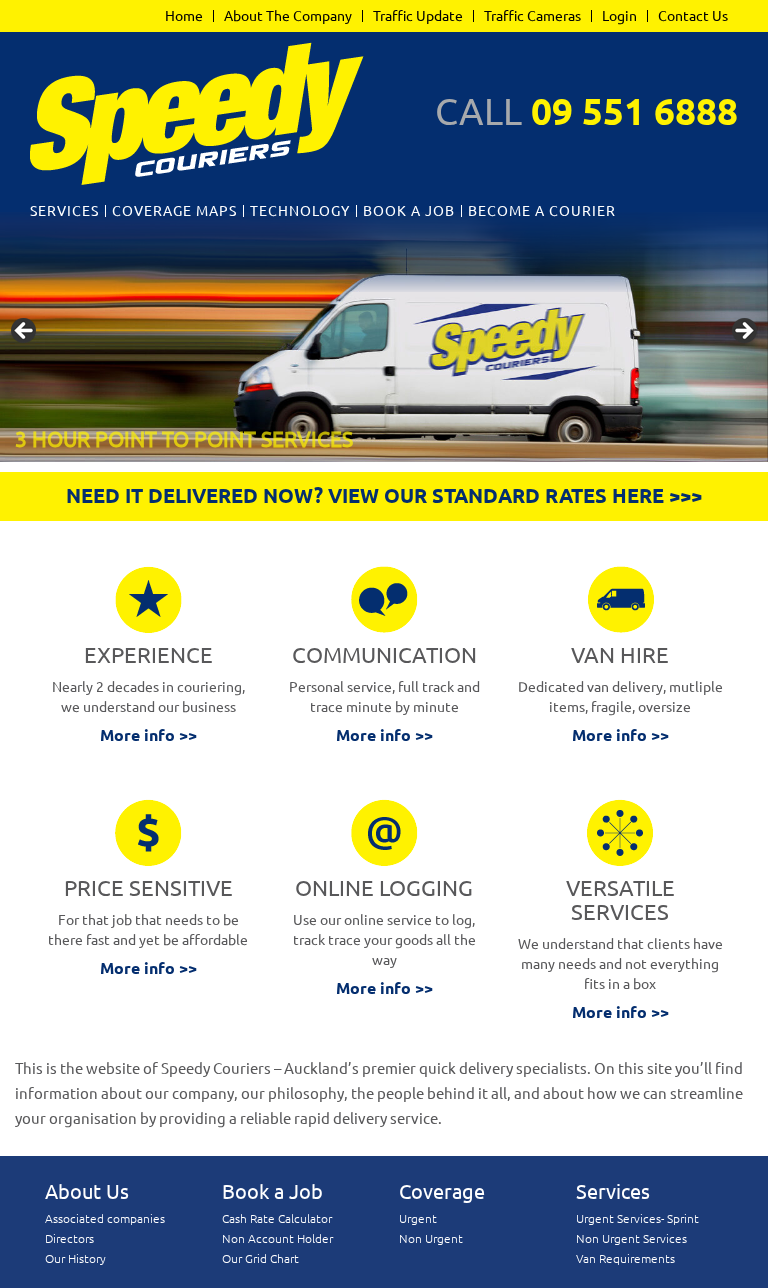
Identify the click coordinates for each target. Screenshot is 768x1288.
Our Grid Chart (260, 1258)
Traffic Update (418, 16)
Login (619, 16)
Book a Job (409, 211)
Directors (69, 1238)
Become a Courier (542, 211)
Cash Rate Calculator (277, 1218)
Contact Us (693, 16)
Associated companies (105, 1218)
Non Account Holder (277, 1238)
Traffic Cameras (532, 16)
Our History (75, 1258)
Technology (300, 211)
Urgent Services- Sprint (637, 1218)
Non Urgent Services (631, 1238)
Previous (25, 332)
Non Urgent (431, 1238)
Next (743, 332)
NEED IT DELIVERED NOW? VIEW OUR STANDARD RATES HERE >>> (384, 495)
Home (184, 16)
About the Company (288, 16)
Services (64, 211)
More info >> (148, 735)
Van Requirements (625, 1258)
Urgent (418, 1218)
